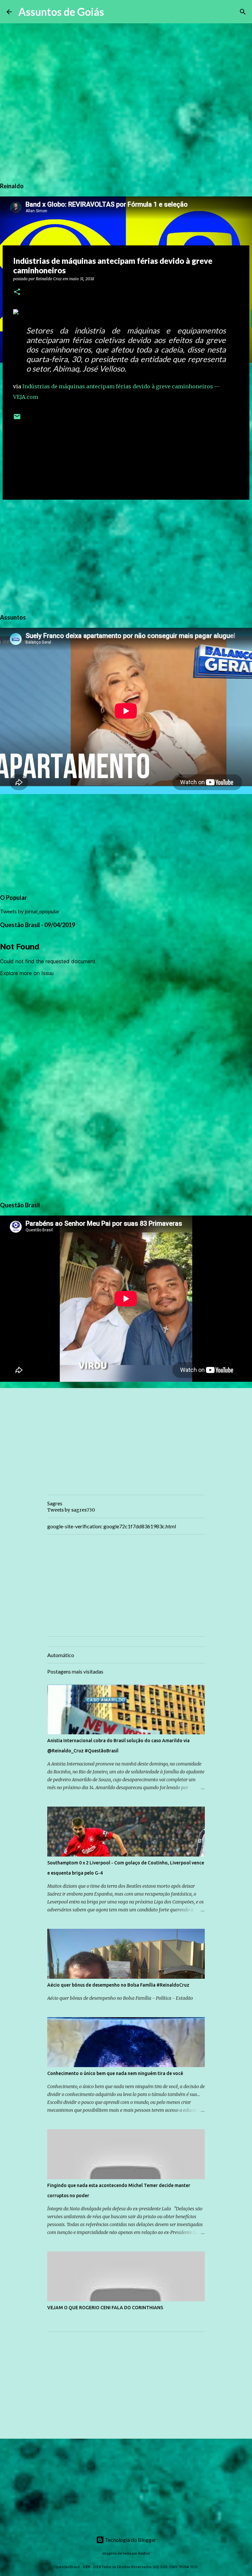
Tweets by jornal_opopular (30, 911)
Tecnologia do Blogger (130, 2540)
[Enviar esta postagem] (17, 419)
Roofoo (144, 2553)
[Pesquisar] (113, 12)
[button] (17, 292)
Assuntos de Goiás (61, 12)
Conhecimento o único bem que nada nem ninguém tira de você (115, 2073)
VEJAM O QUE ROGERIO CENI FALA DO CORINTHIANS (105, 2308)
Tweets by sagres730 (71, 1510)
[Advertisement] (126, 556)
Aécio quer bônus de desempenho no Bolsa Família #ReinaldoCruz (118, 1985)
